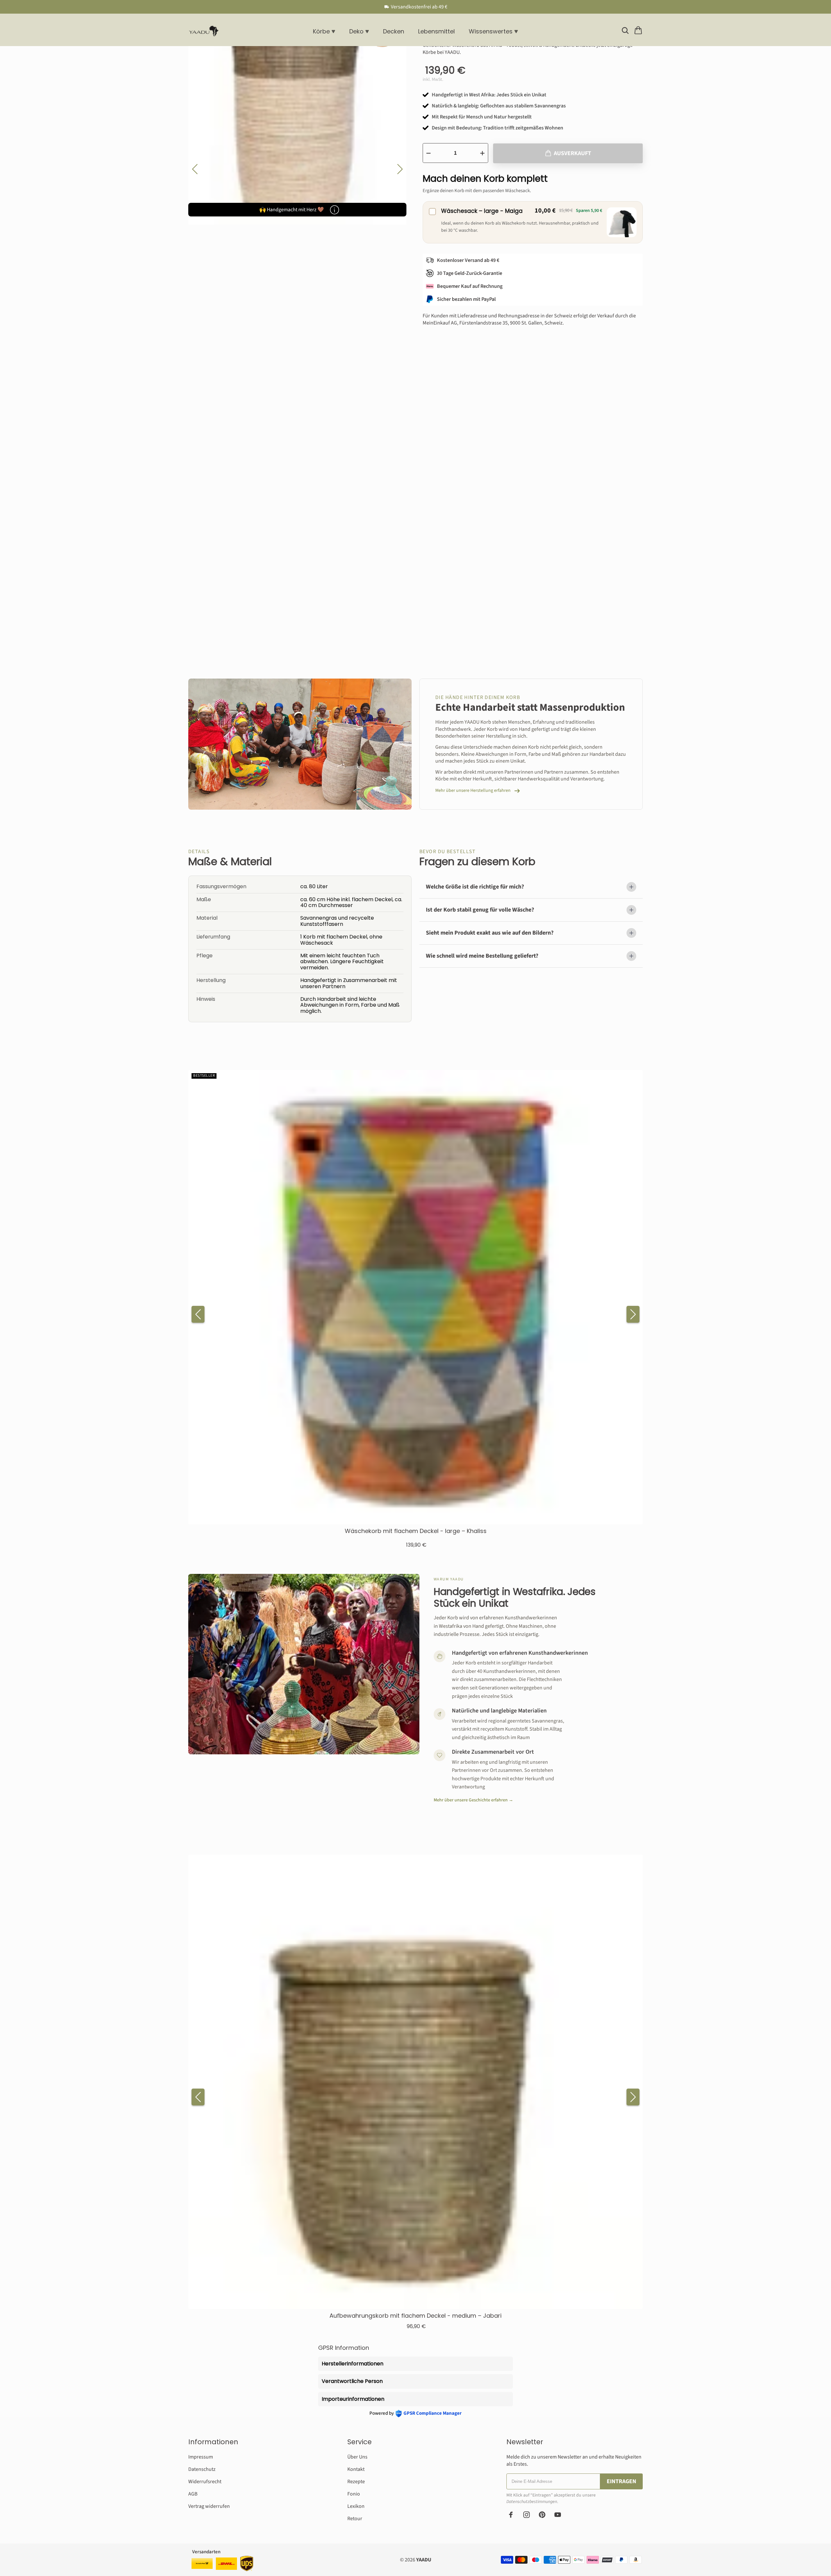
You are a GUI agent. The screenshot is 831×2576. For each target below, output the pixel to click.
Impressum (201, 2457)
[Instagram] (527, 2515)
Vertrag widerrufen (209, 2506)
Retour (355, 2519)
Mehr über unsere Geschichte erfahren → (473, 1800)
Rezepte (356, 2482)
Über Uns (357, 2457)
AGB (193, 2494)
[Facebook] (511, 2515)
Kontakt (356, 2469)
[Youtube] (558, 2515)
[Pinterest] (542, 2515)
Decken (394, 31)
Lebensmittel (436, 31)
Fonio (354, 2494)
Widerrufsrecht (205, 2482)
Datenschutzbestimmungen (532, 2502)
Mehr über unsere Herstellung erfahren (473, 791)
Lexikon (356, 2506)
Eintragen (621, 2481)
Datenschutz (202, 2469)
